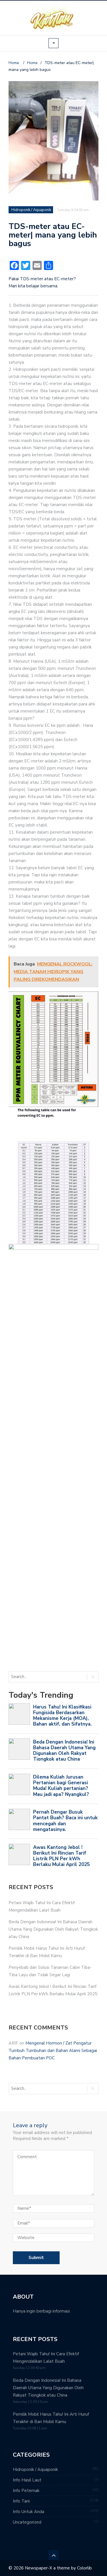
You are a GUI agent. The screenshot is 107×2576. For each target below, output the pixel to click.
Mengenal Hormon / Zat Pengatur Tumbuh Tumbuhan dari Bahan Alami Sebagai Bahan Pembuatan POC (53, 2051)
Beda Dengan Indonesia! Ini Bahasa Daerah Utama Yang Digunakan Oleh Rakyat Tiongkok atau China (53, 1929)
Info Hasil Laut (27, 2480)
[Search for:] (33, 1677)
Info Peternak (26, 2491)
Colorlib (84, 2568)
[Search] (93, 1677)
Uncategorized (27, 2522)
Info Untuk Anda (29, 2512)
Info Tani (21, 2501)
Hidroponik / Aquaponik (31, 210)
